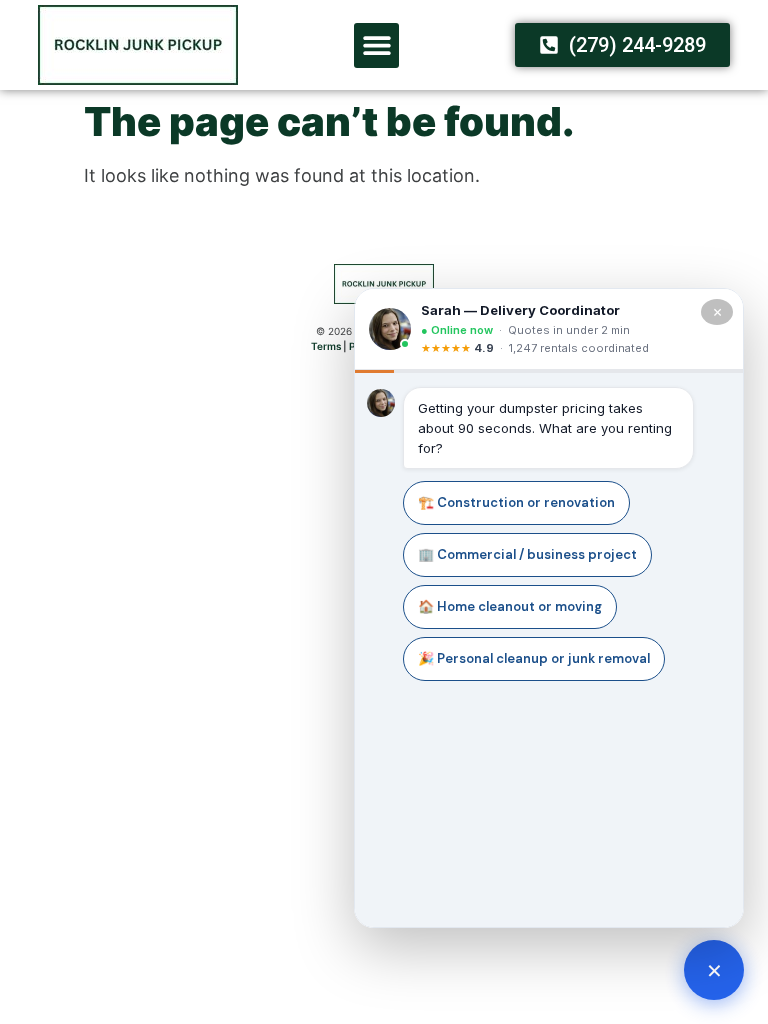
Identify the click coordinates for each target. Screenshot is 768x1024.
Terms (326, 346)
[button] (376, 45)
